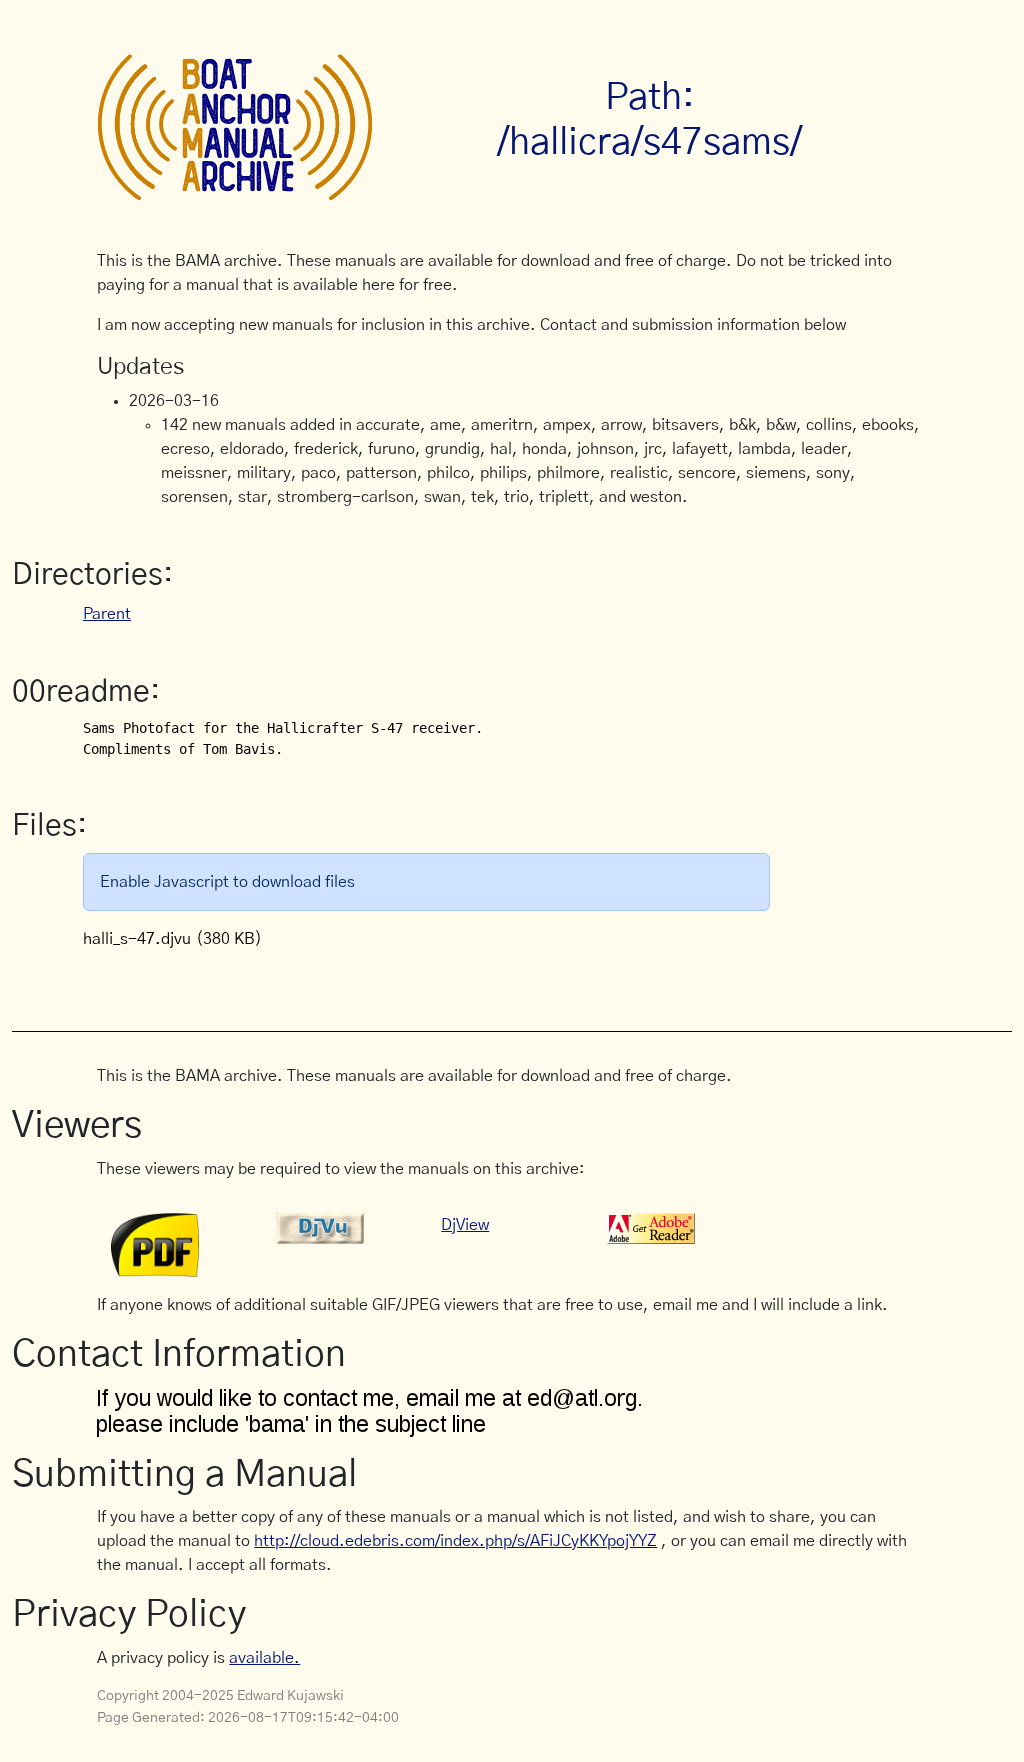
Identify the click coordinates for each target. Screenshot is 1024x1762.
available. (264, 1658)
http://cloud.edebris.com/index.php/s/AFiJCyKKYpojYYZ (455, 1541)
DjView (465, 1225)
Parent (107, 614)
